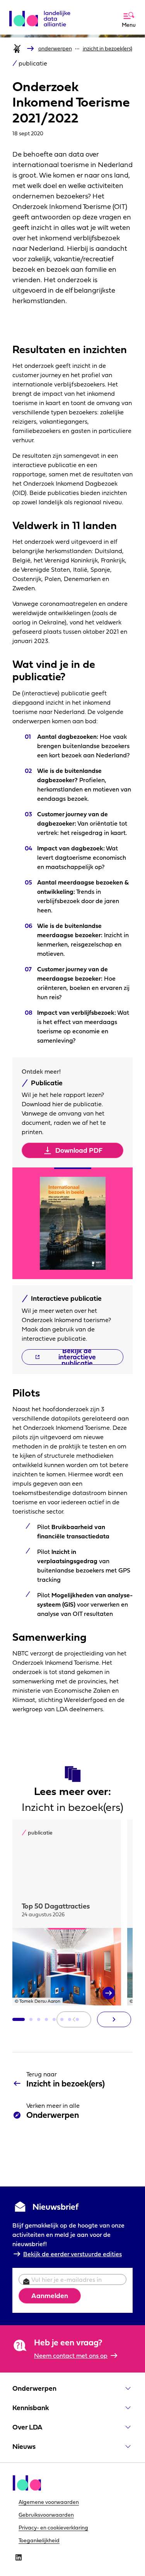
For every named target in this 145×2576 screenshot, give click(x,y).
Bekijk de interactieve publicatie (77, 1357)
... (77, 47)
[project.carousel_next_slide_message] (114, 2019)
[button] (19, 2019)
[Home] (17, 48)
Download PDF (79, 1150)
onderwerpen (55, 48)
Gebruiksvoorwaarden (46, 2515)
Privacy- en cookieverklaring (53, 2528)
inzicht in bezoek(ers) (107, 48)
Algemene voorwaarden (49, 2502)
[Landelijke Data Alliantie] (43, 16)
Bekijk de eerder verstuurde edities (72, 2254)
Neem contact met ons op (71, 2355)
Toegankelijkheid (39, 2540)
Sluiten (109, 9)
